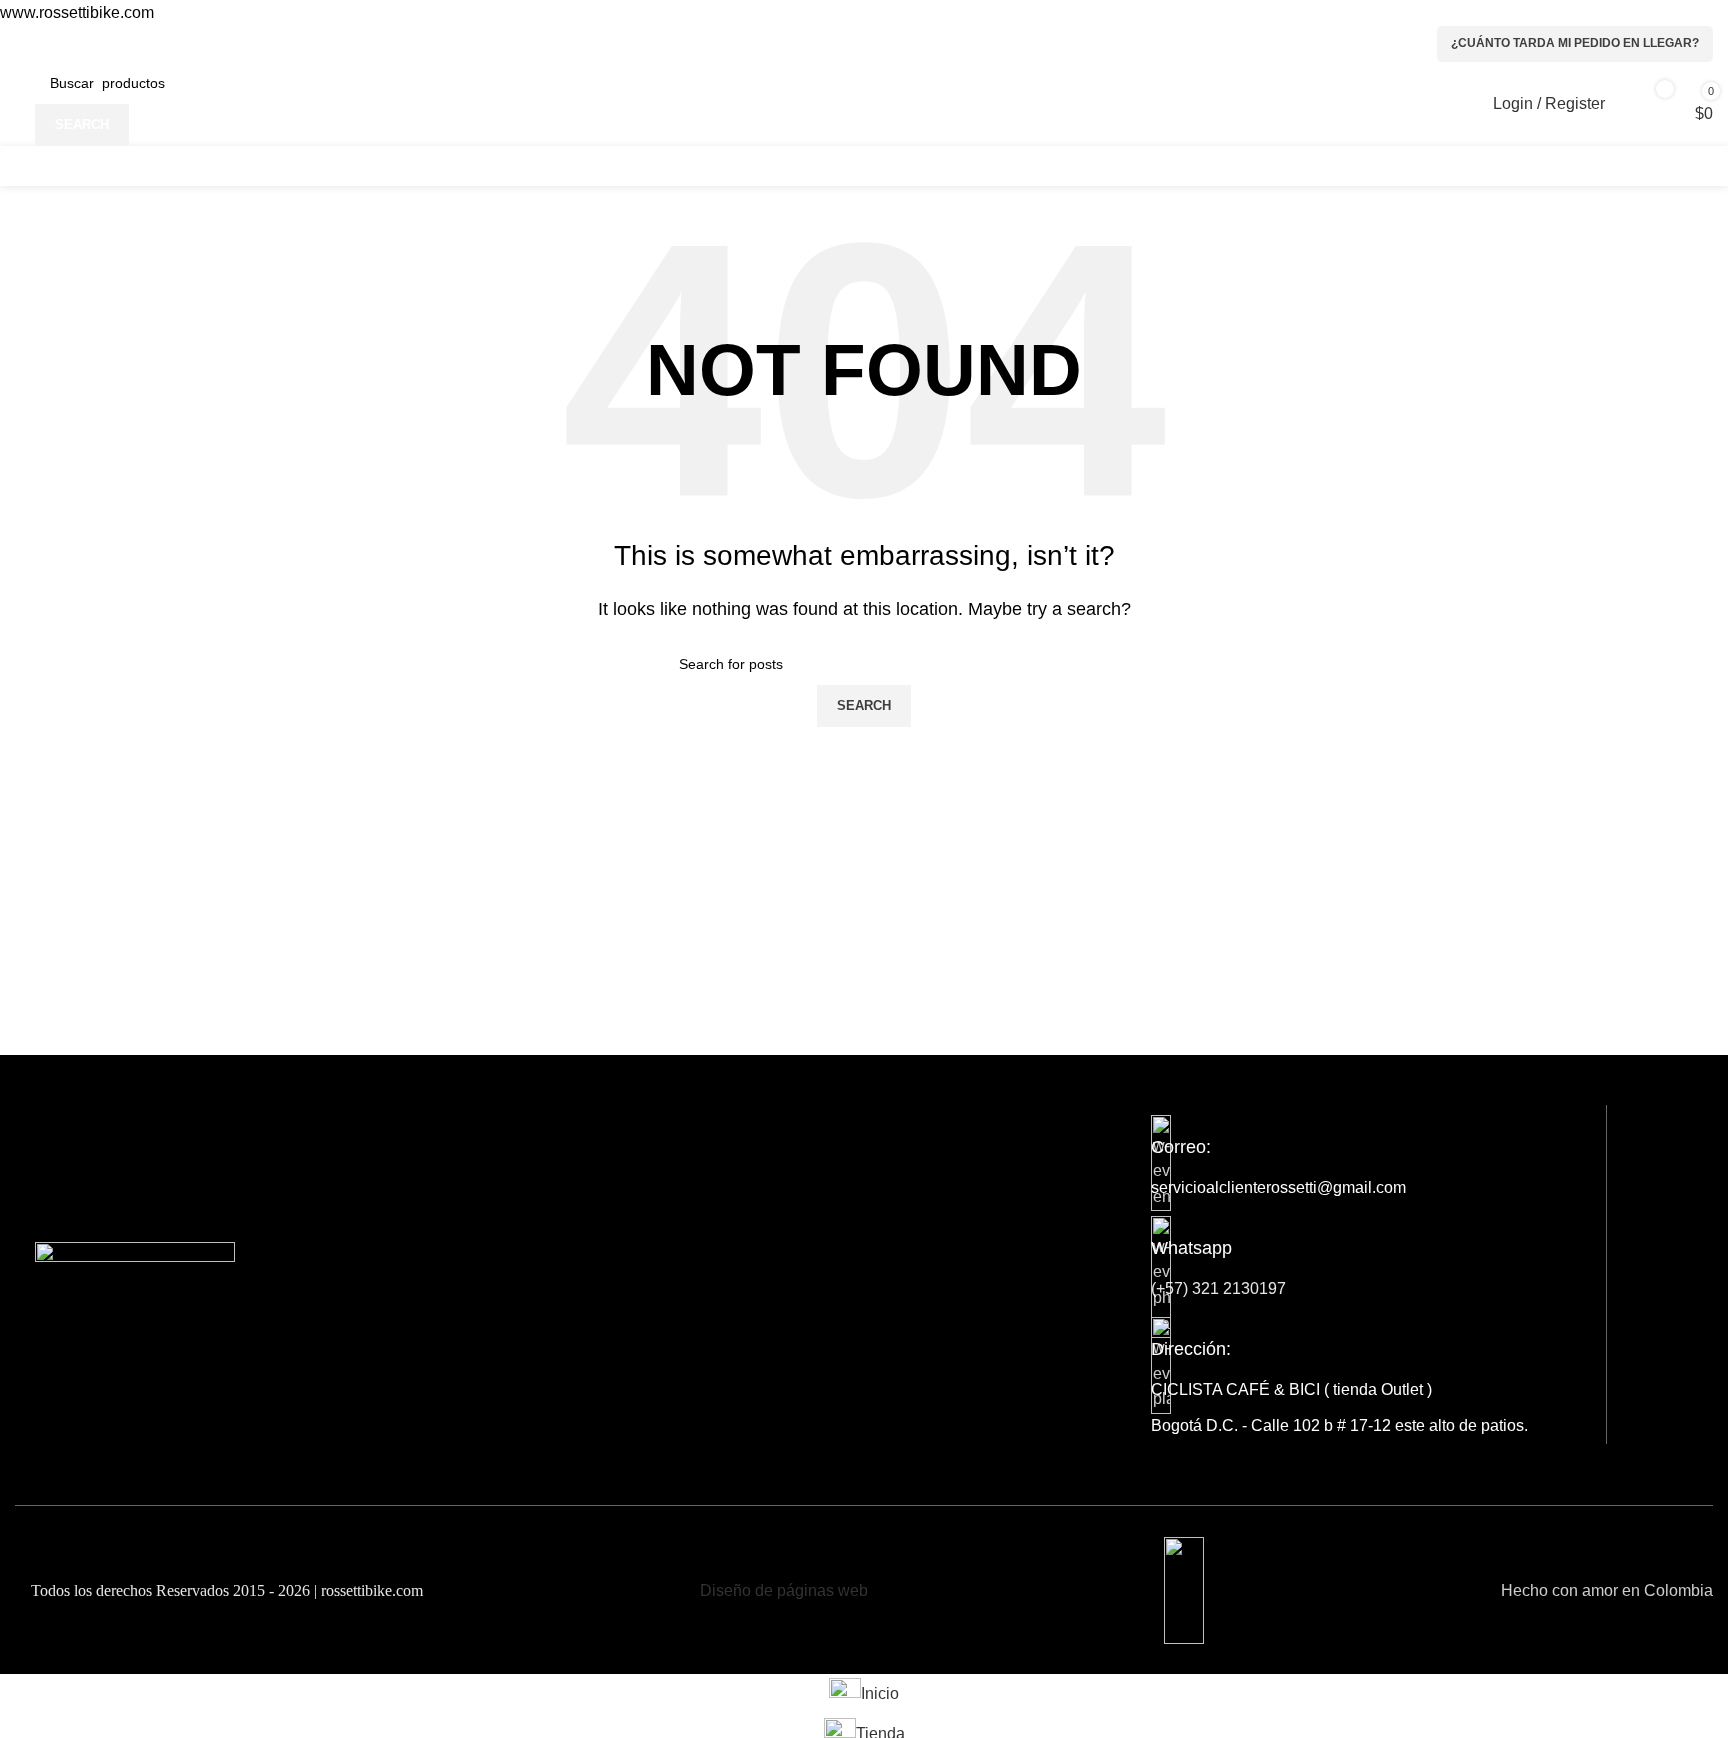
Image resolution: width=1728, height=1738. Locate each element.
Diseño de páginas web (784, 1590)
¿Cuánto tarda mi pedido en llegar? (1575, 43)
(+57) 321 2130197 (1218, 1288)
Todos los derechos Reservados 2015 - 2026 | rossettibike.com (225, 1590)
